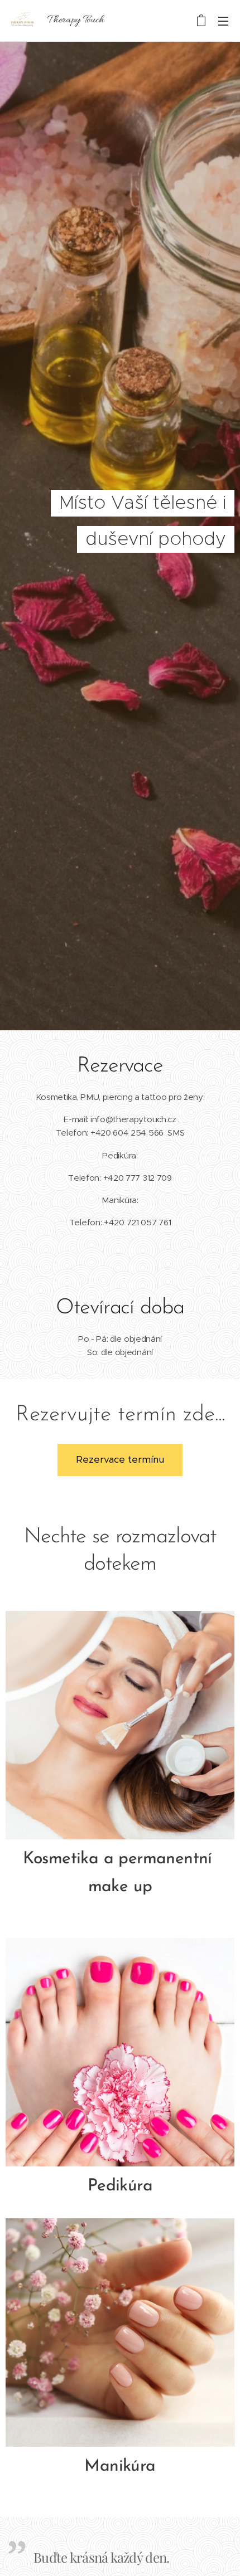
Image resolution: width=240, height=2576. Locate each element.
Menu (223, 21)
